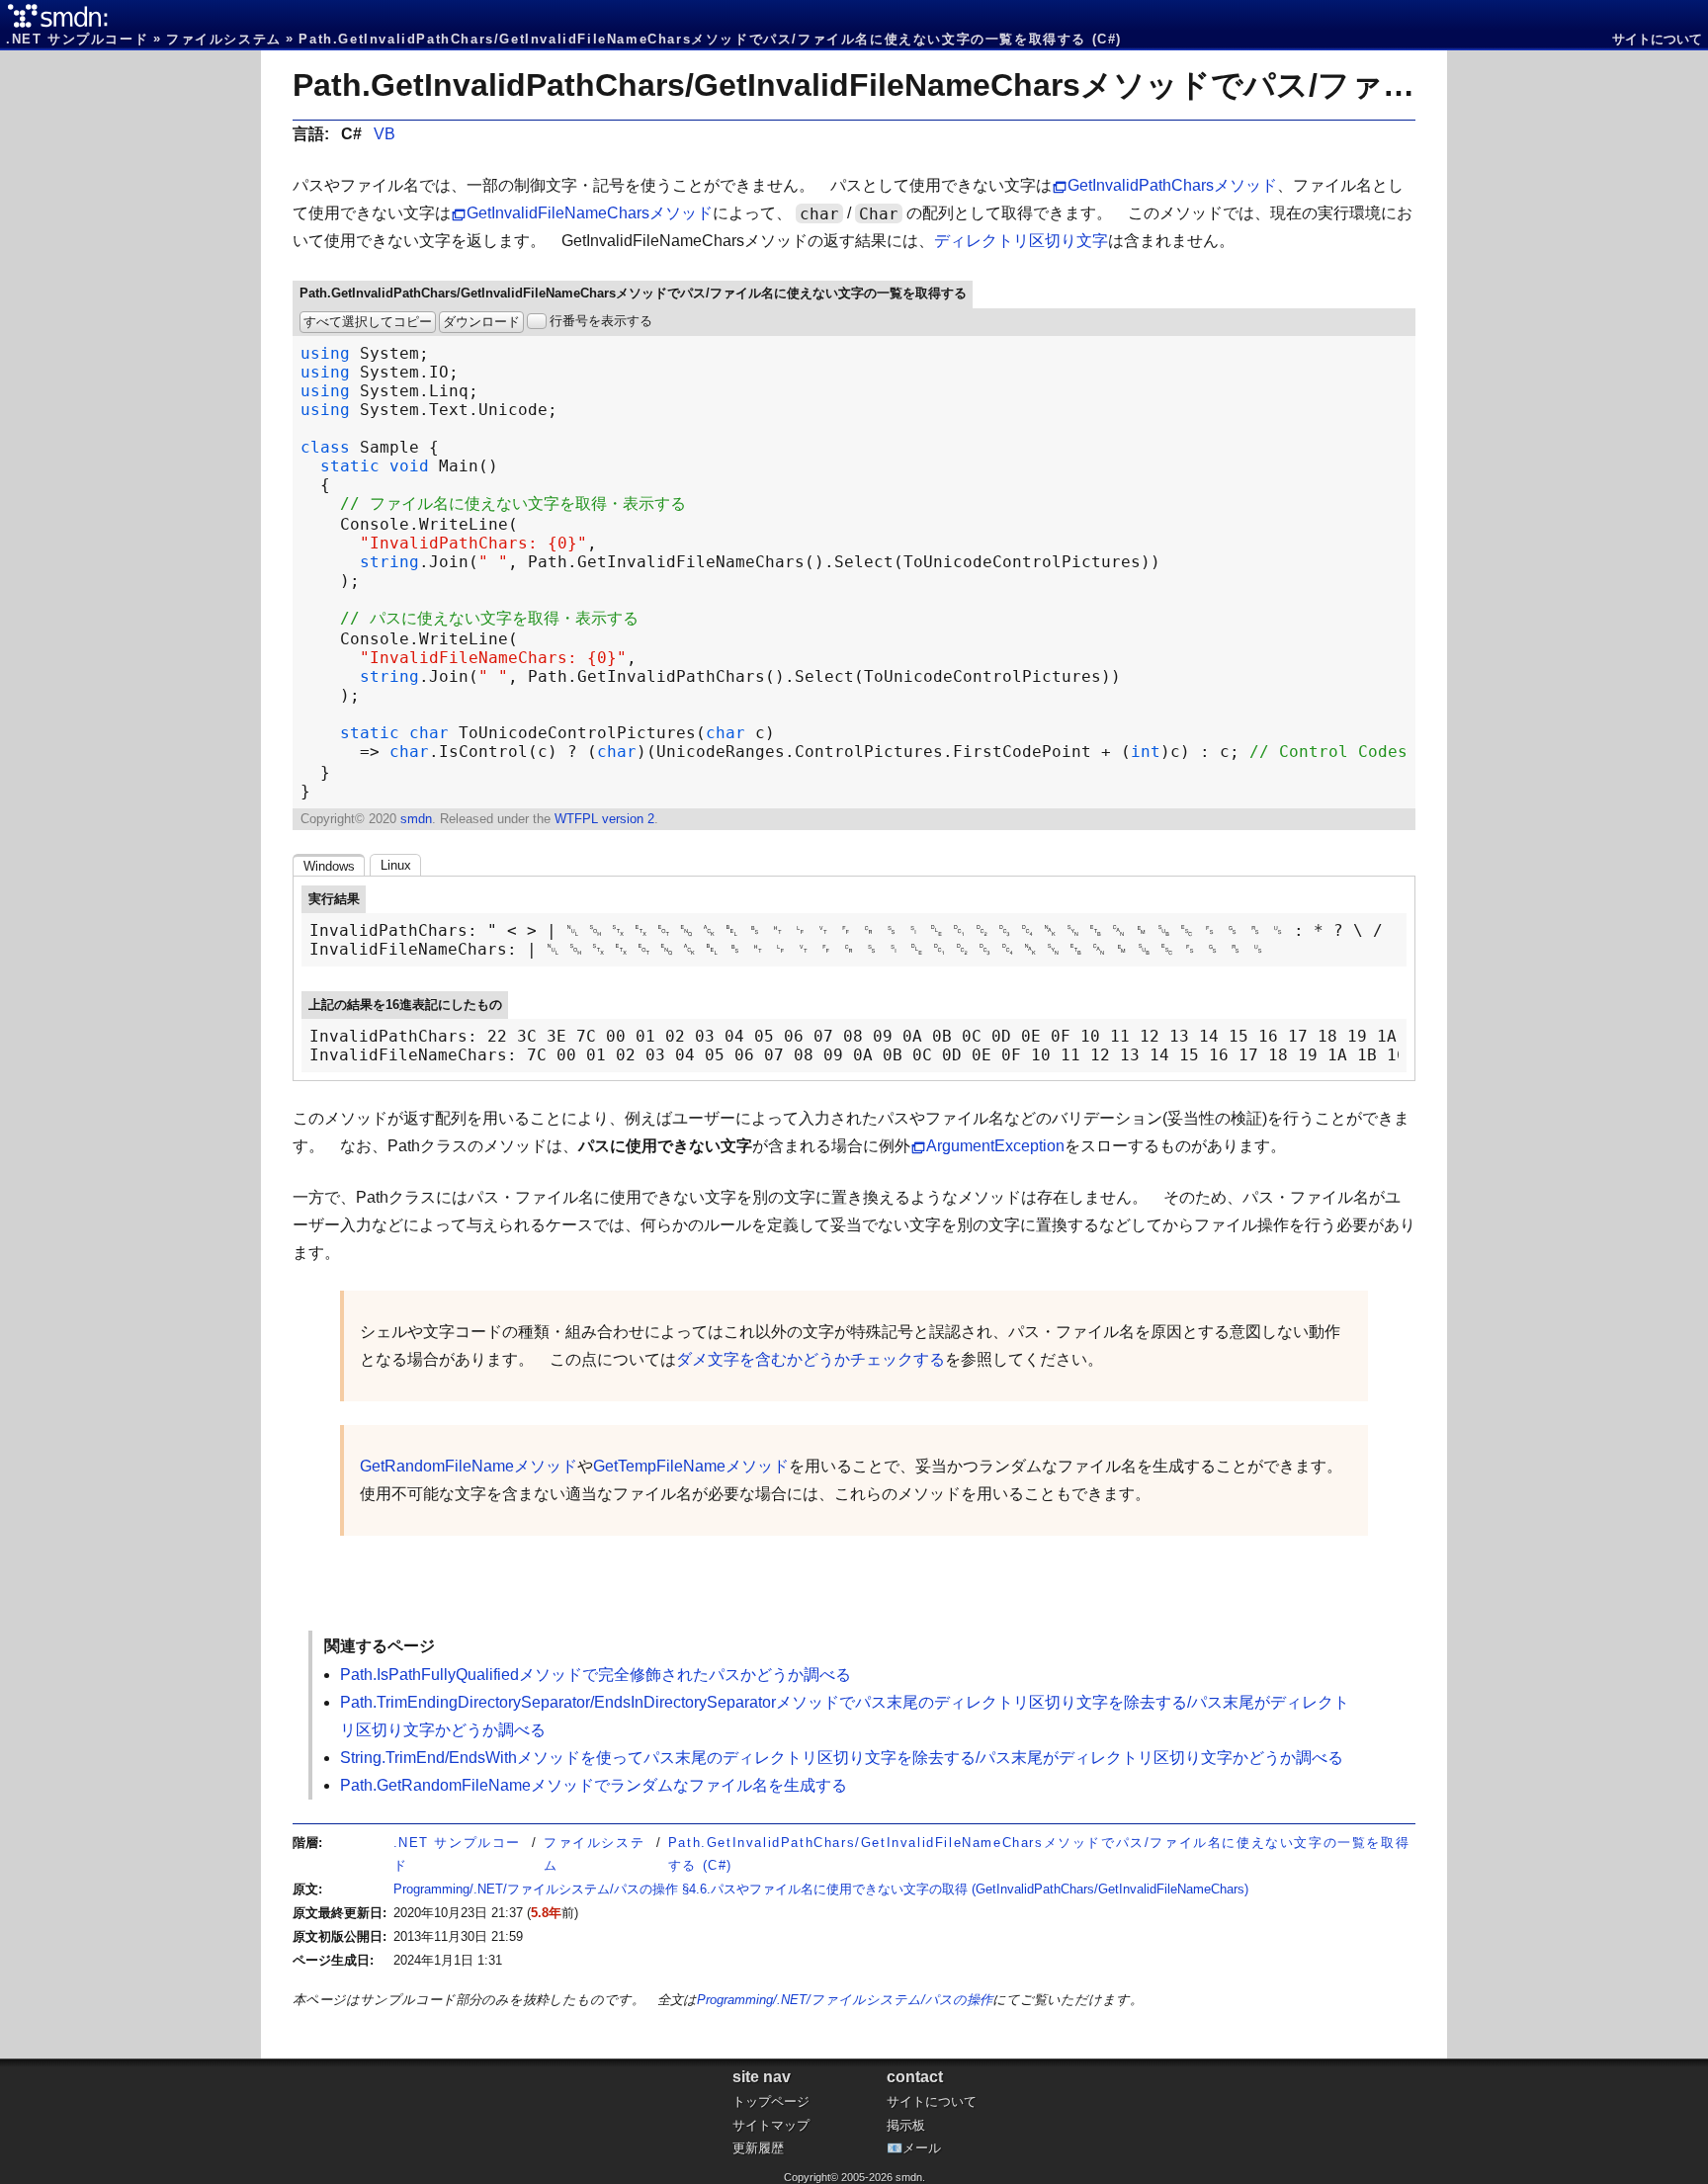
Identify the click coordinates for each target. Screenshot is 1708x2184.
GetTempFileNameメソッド (691, 1466)
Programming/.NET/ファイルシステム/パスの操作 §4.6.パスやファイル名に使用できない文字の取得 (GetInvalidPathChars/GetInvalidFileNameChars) (821, 1889)
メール (922, 2148)
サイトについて (1657, 39)
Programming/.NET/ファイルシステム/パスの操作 (845, 2000)
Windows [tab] (329, 866)
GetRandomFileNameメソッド (469, 1466)
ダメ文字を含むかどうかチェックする (811, 1359)
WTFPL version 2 (604, 819)
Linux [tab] (396, 865)
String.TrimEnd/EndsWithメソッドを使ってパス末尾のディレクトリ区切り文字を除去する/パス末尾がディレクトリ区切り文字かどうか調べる (842, 1758)
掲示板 (906, 2125)
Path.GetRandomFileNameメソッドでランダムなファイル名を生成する (594, 1785)
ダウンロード (481, 322)
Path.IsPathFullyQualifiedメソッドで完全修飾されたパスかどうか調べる (596, 1675)
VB (384, 134)
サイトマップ (771, 2125)
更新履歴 (758, 2148)
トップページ (771, 2101)
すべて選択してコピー (368, 322)
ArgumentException (995, 1146)
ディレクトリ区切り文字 (1021, 241)
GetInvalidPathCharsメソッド (1172, 185)
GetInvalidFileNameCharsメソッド (590, 213)
